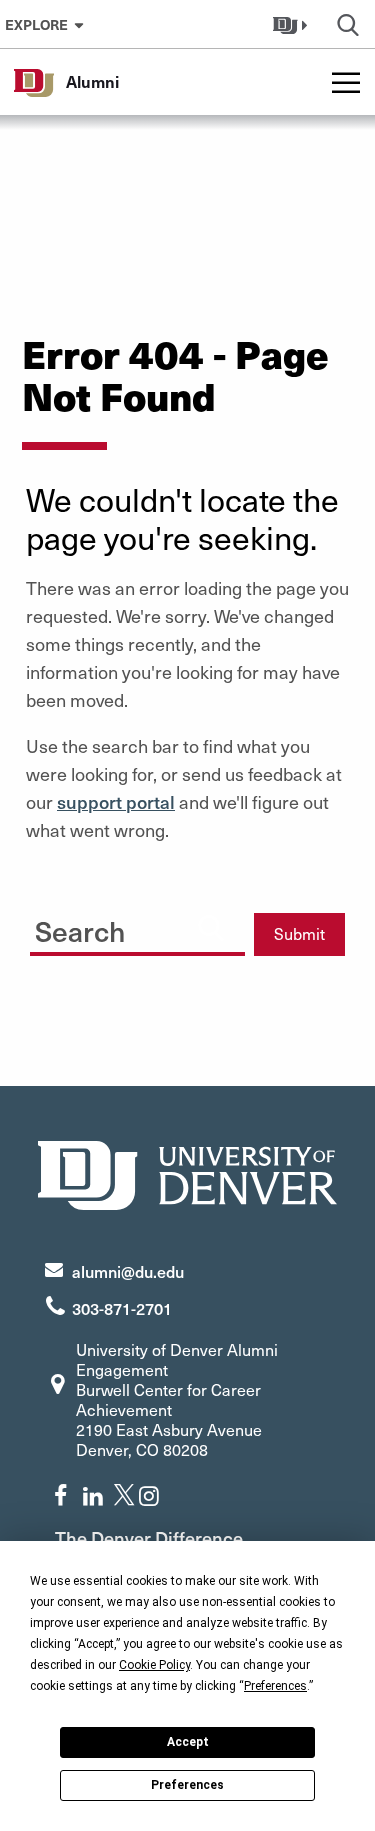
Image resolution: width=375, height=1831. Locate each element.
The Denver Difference (149, 1537)
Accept (188, 1742)
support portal (116, 801)
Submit (299, 933)
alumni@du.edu (128, 1271)
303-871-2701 (122, 1308)
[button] (292, 24)
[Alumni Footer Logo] (188, 1172)
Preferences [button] (275, 1686)
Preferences (187, 1785)
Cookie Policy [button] (154, 1665)
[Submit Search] (211, 927)
